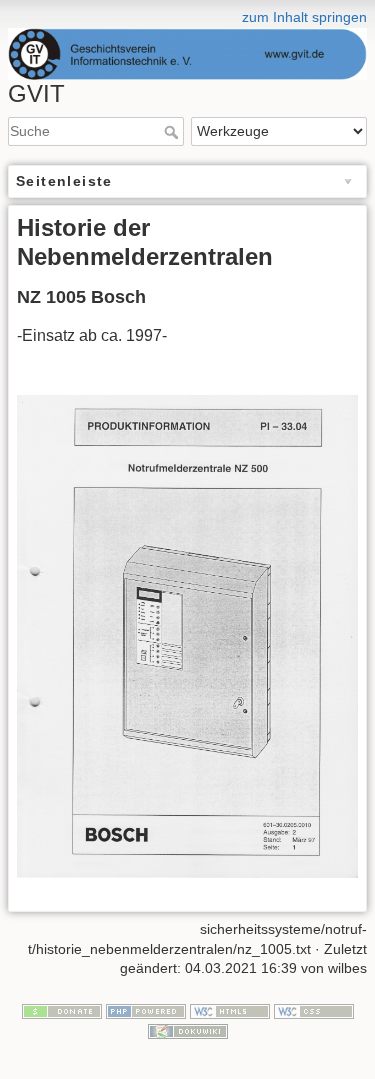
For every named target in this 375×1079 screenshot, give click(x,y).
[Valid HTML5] (230, 1010)
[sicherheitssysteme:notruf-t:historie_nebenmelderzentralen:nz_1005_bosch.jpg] (187, 635)
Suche (173, 132)
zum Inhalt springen (304, 17)
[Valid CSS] (314, 1010)
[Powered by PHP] (146, 1010)
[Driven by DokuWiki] (188, 1030)
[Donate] (62, 1010)
